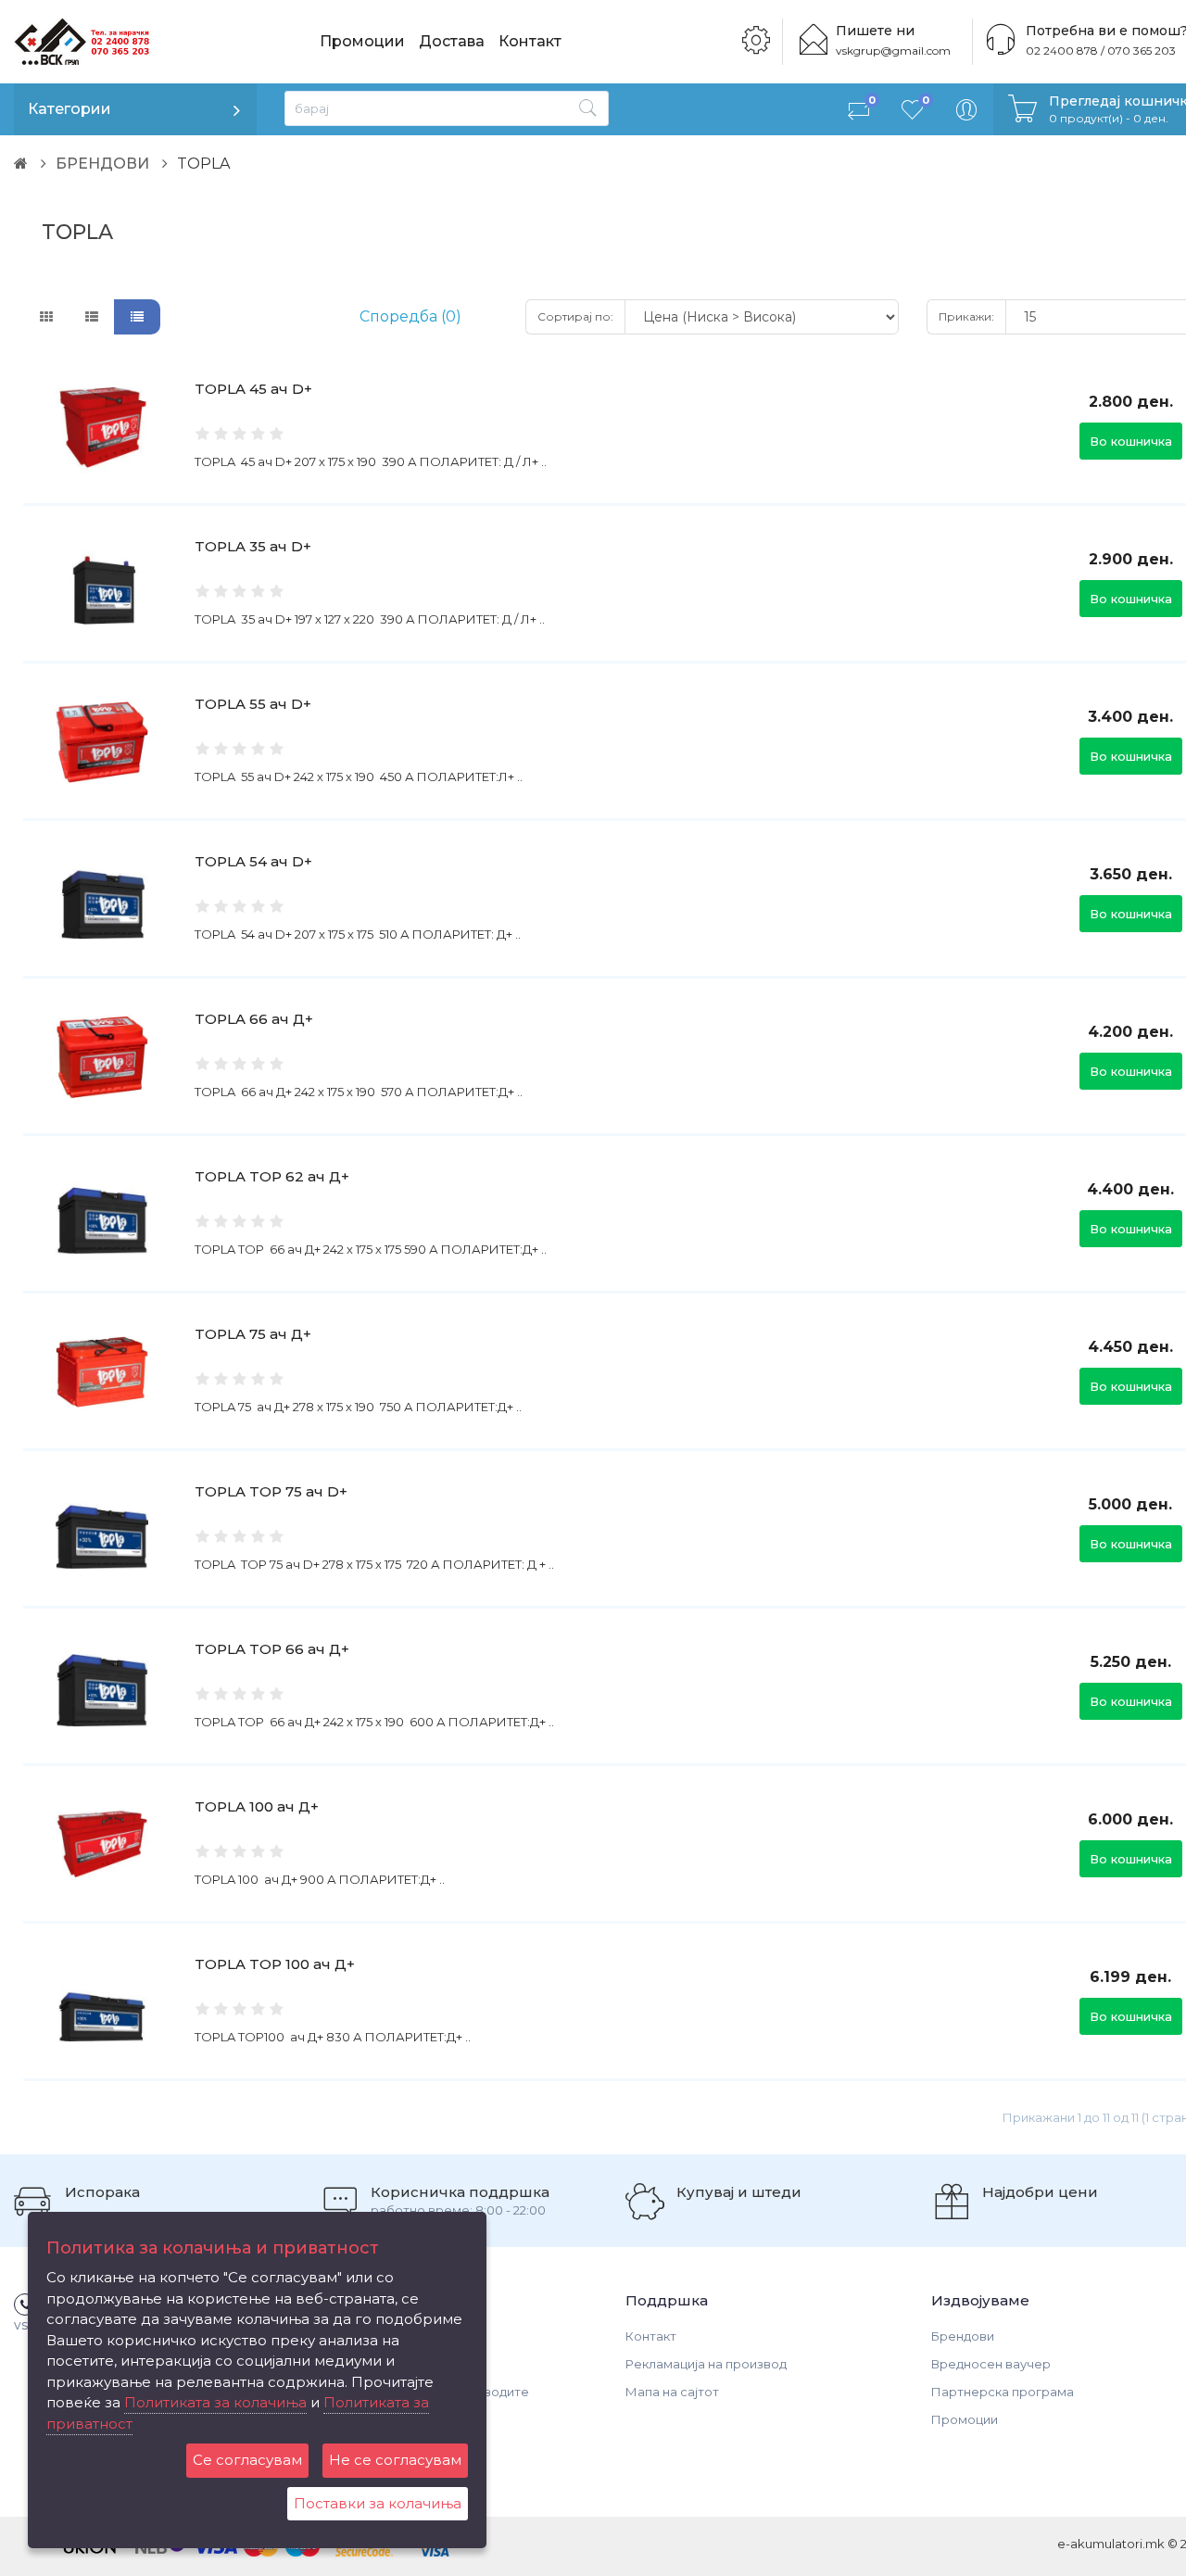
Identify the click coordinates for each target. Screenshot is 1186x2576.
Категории (69, 109)
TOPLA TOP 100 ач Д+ (275, 1964)
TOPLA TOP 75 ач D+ (271, 1491)
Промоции (362, 41)
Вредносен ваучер (991, 2364)
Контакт (530, 41)
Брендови (963, 2336)
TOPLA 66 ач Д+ (254, 1019)
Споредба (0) (410, 316)
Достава (452, 41)
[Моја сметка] (966, 109)
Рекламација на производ (706, 2364)
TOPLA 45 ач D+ (253, 389)
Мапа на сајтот (672, 2392)
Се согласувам (247, 2460)
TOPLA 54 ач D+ (253, 861)
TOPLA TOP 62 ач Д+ (272, 1176)
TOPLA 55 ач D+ (253, 704)
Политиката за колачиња (215, 2402)
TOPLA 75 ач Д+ (253, 1334)
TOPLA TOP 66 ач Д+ (272, 1649)
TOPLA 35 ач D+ (253, 546)
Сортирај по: (575, 316)
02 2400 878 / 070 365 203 (1101, 51)
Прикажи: (966, 316)
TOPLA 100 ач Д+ (257, 1806)
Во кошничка (1131, 441)
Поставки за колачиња (378, 2503)
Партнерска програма (1003, 2392)
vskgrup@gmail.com (893, 51)
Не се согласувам (395, 2460)
